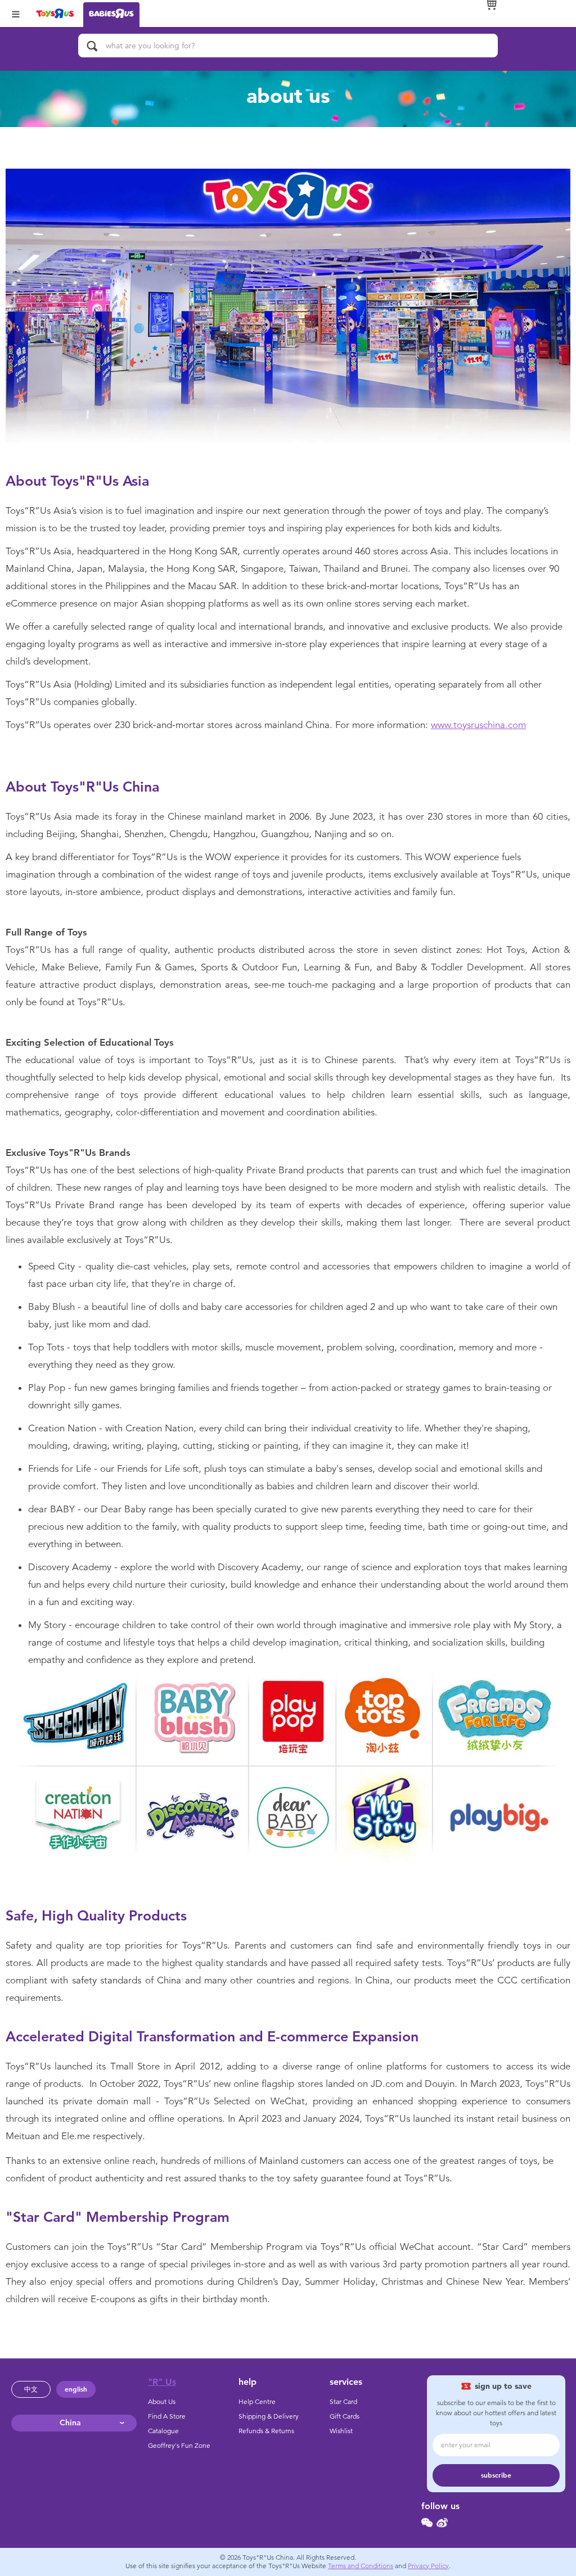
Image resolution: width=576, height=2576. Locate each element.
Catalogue (163, 2431)
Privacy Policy (428, 2566)
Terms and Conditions (361, 2566)
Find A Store (167, 2416)
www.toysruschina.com (478, 725)
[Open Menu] (16, 13)
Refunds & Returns (266, 2431)
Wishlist (341, 2431)
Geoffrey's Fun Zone (179, 2446)
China (70, 2423)
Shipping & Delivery (269, 2416)
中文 (31, 2389)
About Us (162, 2402)
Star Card (343, 2402)
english (76, 2389)
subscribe (496, 2475)
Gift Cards (345, 2416)
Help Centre (257, 2402)
